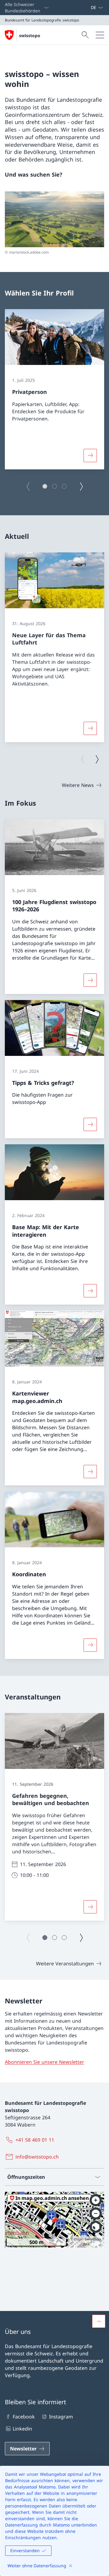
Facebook (24, 2417)
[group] (54, 389)
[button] (45, 486)
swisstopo (30, 35)
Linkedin (22, 2429)
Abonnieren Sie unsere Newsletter (45, 2062)
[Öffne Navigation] (100, 35)
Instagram (61, 2417)
